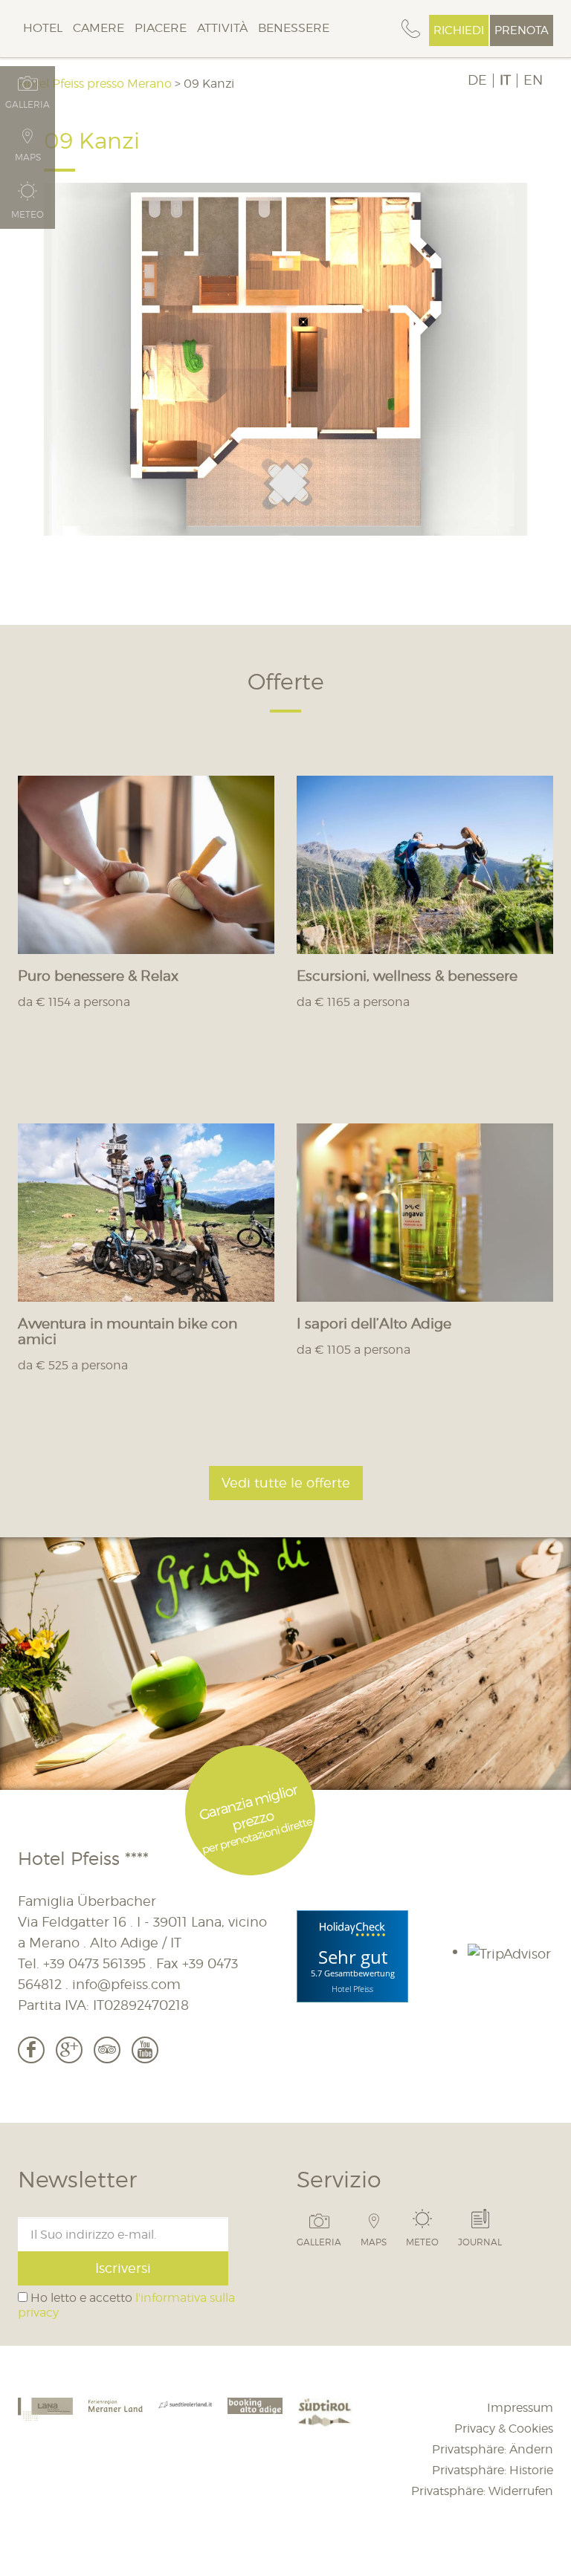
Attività (222, 28)
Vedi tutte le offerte (286, 1483)
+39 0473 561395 (94, 1963)
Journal (480, 2242)
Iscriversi (123, 2268)
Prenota (522, 30)
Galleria (319, 2242)
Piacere (161, 28)
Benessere (294, 28)
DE (477, 80)
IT (505, 80)
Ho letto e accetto (126, 2305)
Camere (99, 28)
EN (533, 80)
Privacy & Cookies (504, 2429)
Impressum (520, 2408)
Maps (374, 2242)
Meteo (422, 2242)
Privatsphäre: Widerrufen (482, 2491)
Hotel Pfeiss (352, 1989)
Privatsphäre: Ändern (493, 2449)
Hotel (43, 28)
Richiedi (459, 30)
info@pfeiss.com (126, 1984)
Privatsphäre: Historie (493, 2470)
